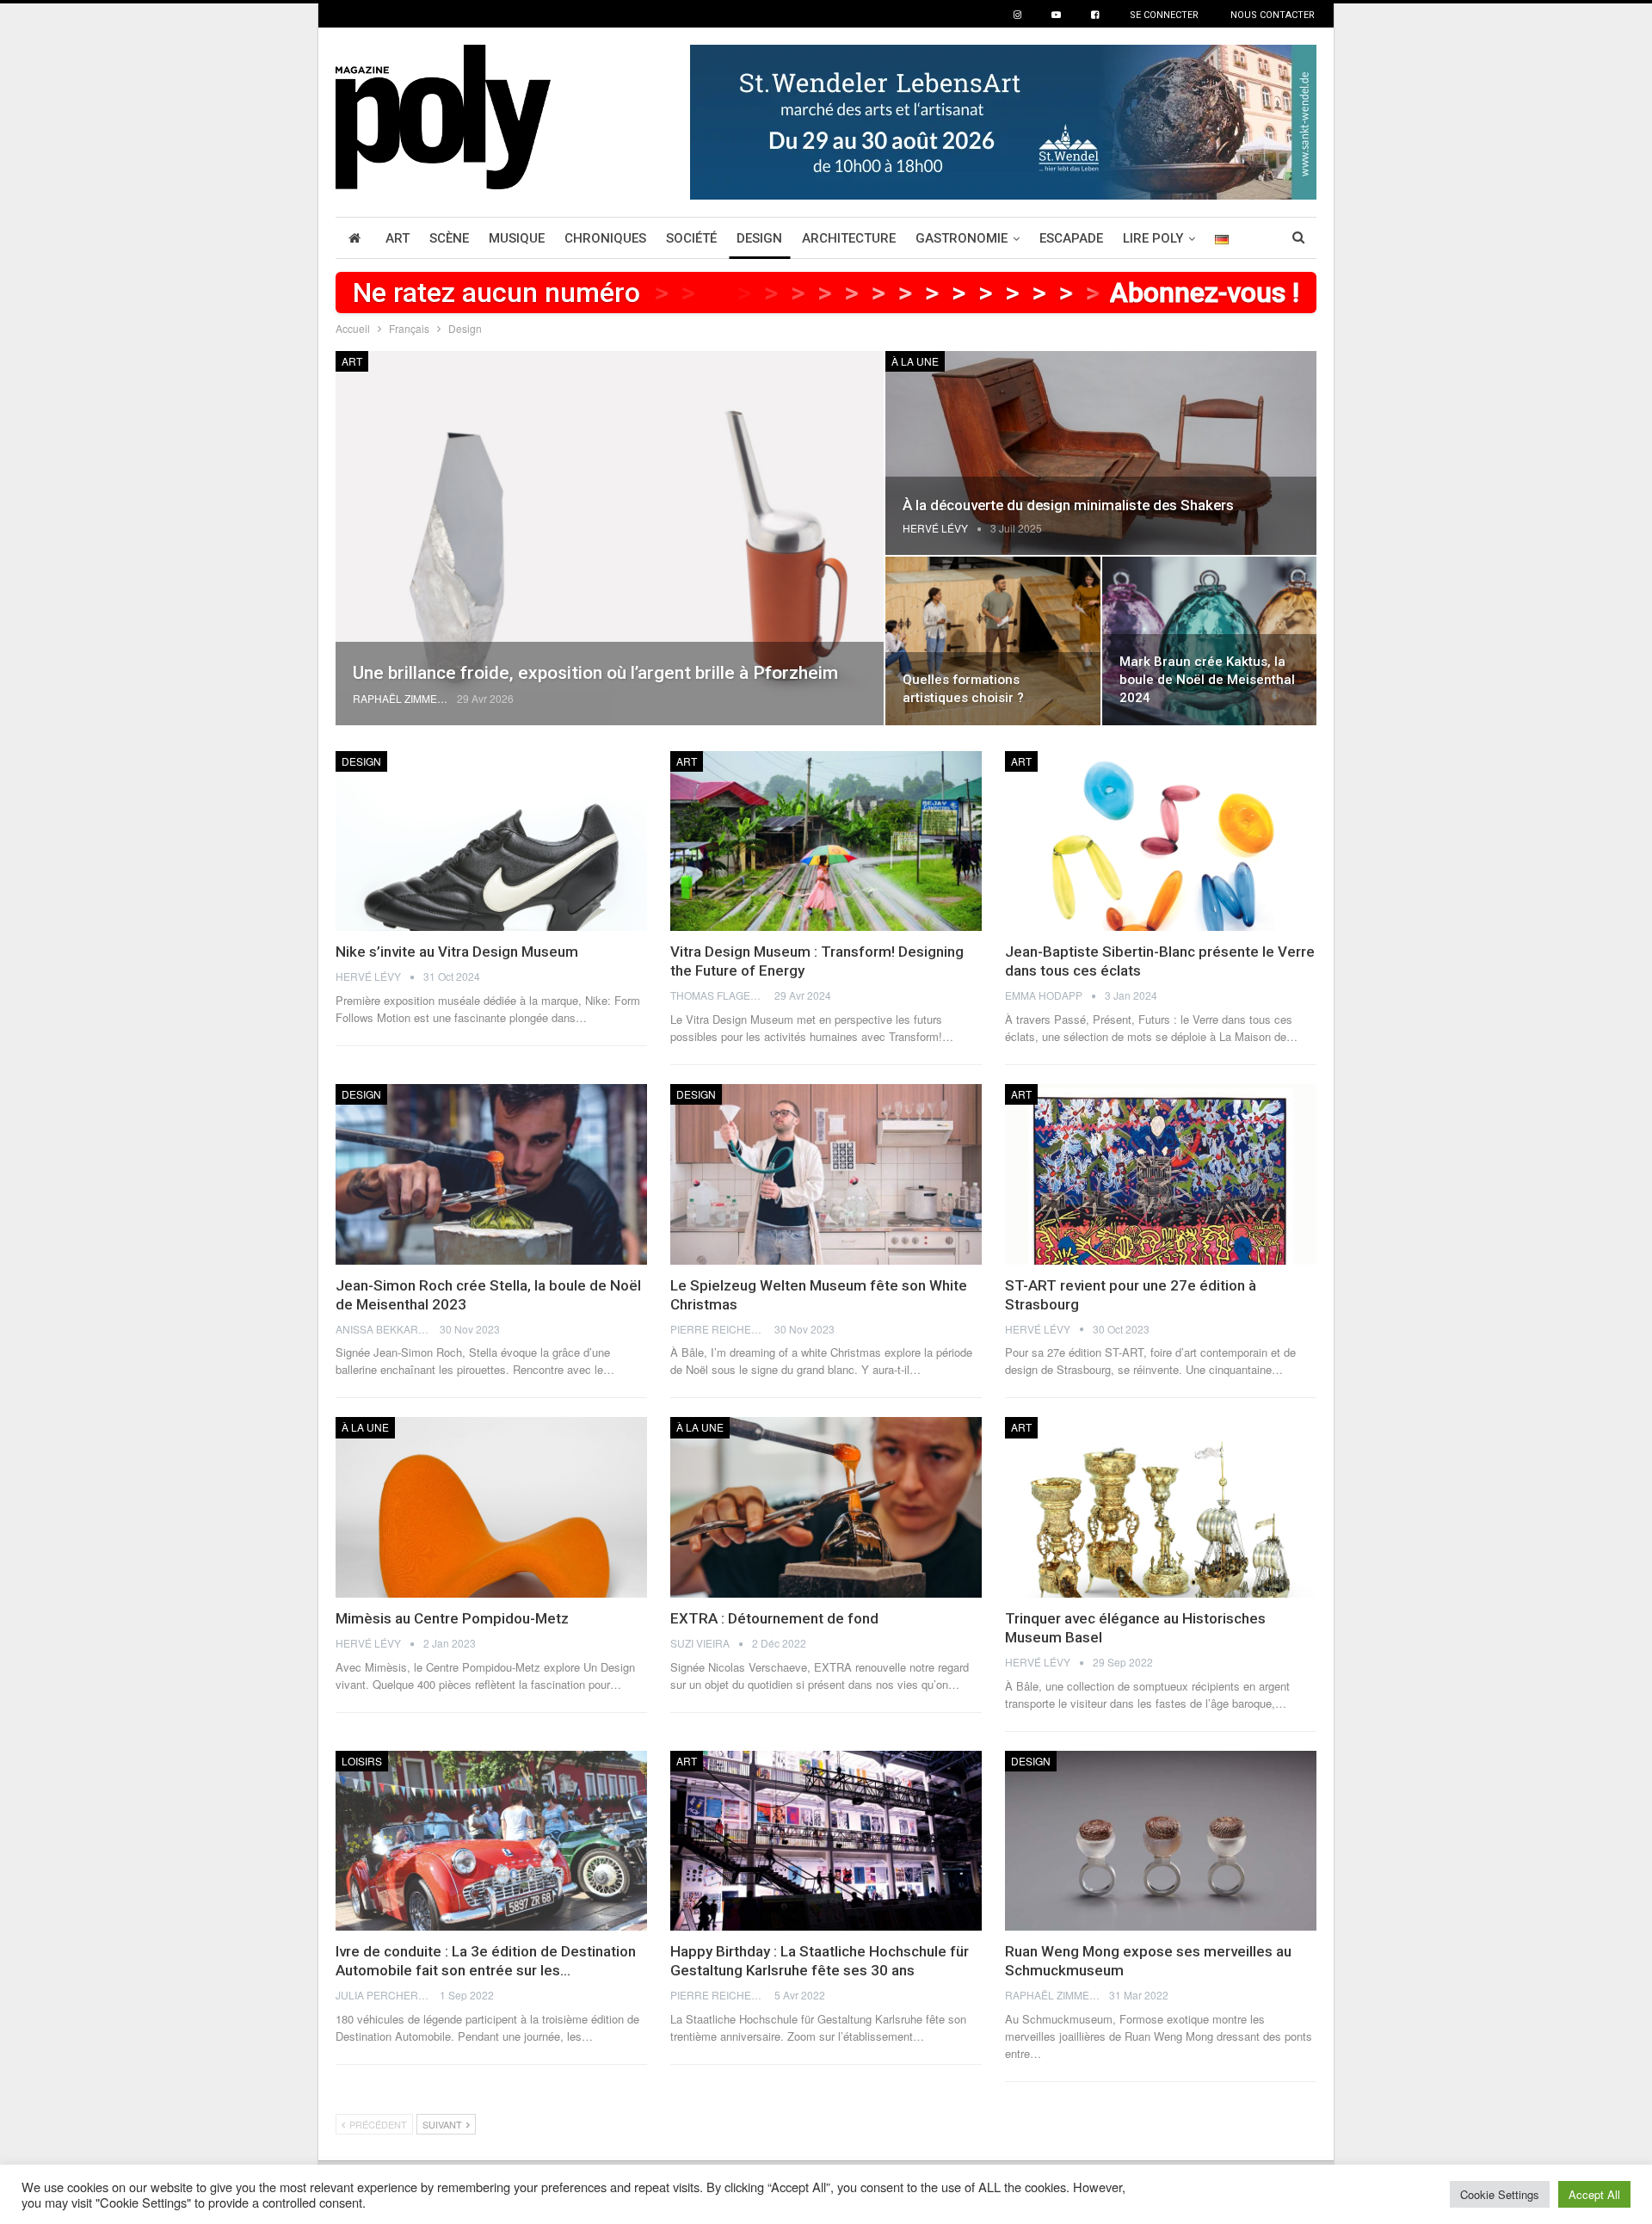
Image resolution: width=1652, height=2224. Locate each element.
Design (759, 238)
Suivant (444, 2124)
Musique (517, 238)
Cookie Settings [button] (1500, 2194)
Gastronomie (962, 238)
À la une (915, 361)
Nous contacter (1273, 15)
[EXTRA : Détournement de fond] (826, 1507)
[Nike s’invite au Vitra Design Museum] (491, 841)
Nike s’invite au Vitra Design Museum (457, 952)
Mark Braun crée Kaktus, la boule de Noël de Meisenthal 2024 (1207, 680)
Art (398, 238)
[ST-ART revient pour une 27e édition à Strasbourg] (1161, 1174)
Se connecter (1164, 15)
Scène (449, 238)
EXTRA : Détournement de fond (774, 1618)
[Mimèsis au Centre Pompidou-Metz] (491, 1507)
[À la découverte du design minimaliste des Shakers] (1101, 453)
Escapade (1071, 238)
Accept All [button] (1594, 2194)
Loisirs (362, 1761)
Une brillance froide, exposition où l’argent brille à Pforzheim (595, 673)
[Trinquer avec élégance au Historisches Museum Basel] (1161, 1507)
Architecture (849, 238)
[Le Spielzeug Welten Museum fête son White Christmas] (826, 1174)
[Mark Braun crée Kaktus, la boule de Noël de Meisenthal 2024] (1209, 641)
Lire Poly (1153, 238)
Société (691, 238)
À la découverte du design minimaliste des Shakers (1068, 505)
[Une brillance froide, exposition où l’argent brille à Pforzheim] (610, 538)
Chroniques (605, 238)
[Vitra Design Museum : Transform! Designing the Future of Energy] (826, 841)
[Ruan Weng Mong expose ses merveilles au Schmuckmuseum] (1161, 1841)
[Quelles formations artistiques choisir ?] (992, 641)
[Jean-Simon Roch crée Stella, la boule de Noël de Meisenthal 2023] (491, 1174)
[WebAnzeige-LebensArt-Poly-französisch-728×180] (1003, 120)
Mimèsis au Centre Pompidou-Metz (452, 1618)
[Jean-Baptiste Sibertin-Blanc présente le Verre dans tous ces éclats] (1161, 841)
